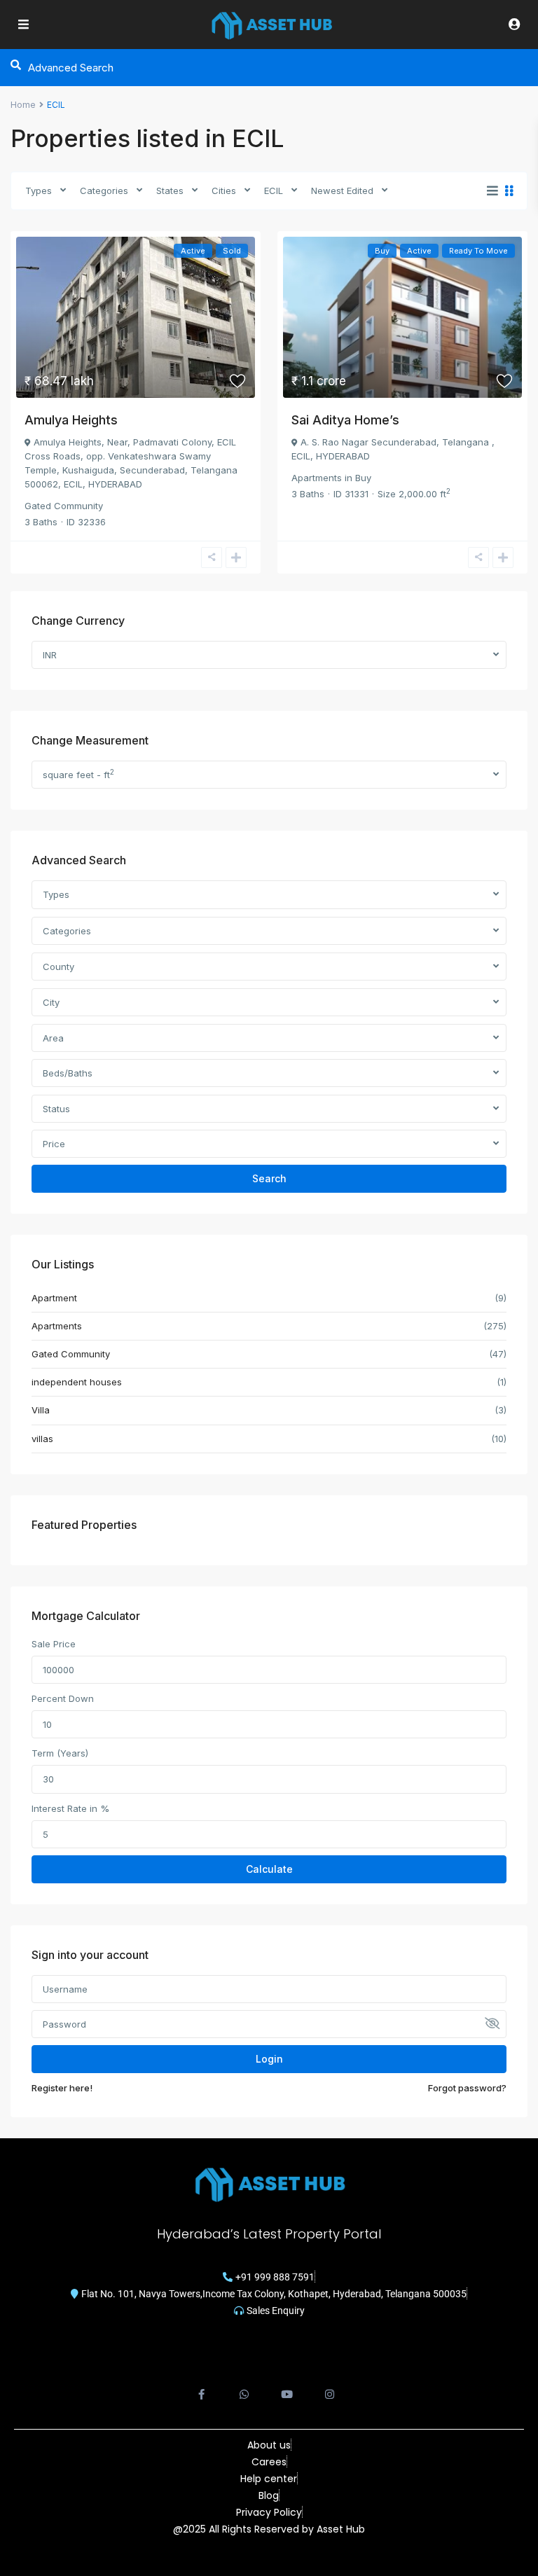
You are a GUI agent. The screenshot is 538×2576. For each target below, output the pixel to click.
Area (53, 1038)
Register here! (62, 2088)
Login (269, 2059)
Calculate (269, 1869)
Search (269, 1178)
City (51, 1002)
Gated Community (64, 506)
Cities (224, 191)
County (58, 967)
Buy (363, 478)
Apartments (317, 478)
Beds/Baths (68, 1073)
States (170, 191)
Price (54, 1144)
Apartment (54, 1298)
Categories (104, 191)
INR (50, 655)
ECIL (274, 191)
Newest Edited (342, 191)
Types (39, 191)
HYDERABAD (115, 484)
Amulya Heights (71, 420)
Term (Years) (60, 1753)
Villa (41, 1410)
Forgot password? (467, 2088)
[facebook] (201, 2387)
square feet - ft (78, 774)
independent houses (77, 1382)
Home (23, 105)
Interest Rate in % (70, 1808)
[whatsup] (244, 2387)
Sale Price (54, 1644)
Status (56, 1109)
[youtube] (287, 2387)
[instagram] (330, 2387)
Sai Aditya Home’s (345, 420)
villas (42, 1439)
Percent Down (63, 1698)
